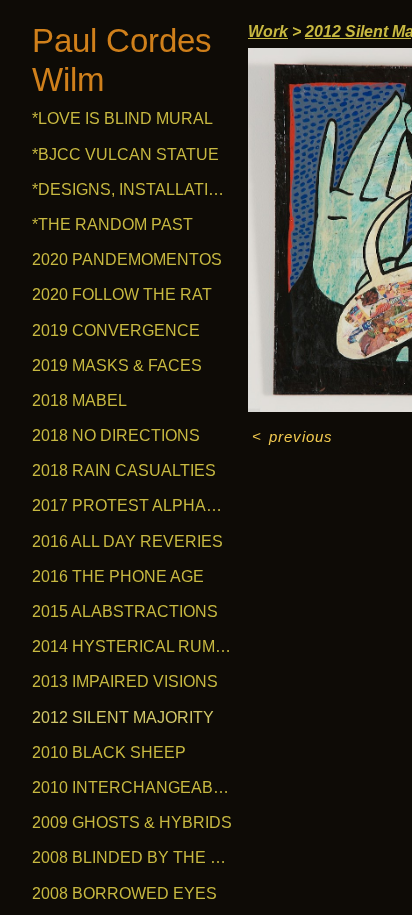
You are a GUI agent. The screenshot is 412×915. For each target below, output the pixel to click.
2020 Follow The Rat (122, 294)
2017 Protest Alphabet (132, 505)
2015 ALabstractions (125, 611)
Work (268, 31)
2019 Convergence (116, 330)
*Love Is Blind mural (122, 118)
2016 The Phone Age (118, 576)
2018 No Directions (116, 435)
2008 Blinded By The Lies (132, 857)
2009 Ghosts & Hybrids (132, 822)
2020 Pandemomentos (127, 259)
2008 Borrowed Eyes (124, 893)
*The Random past (112, 224)
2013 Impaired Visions (125, 681)
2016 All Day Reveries (127, 541)
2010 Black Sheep (109, 752)
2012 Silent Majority (123, 717)
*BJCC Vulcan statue (125, 154)
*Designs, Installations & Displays (132, 189)
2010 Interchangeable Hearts (132, 787)
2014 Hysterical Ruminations (132, 646)
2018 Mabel (79, 400)
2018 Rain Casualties (124, 470)
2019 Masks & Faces (117, 365)
